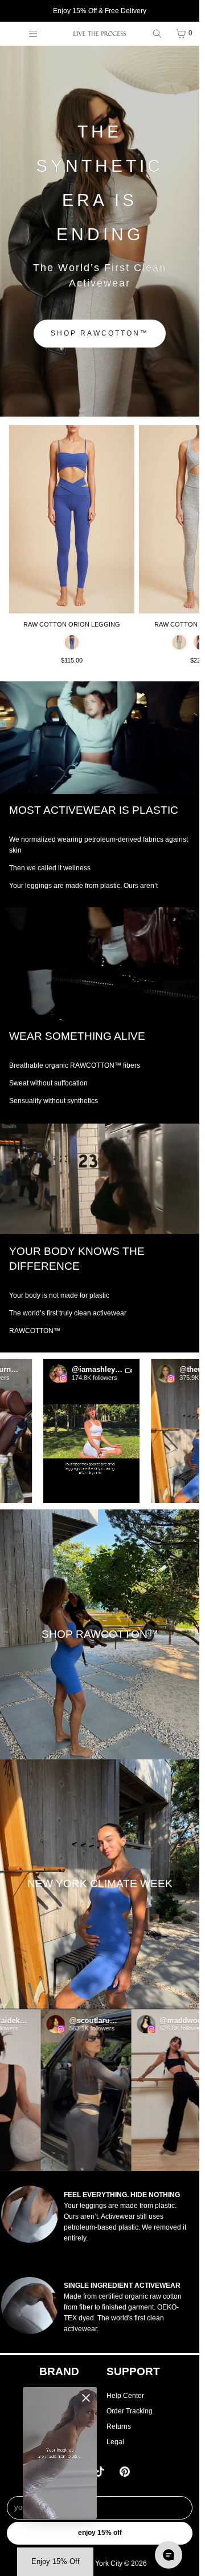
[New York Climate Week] (100, 1884)
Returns (119, 2426)
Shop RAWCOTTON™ (100, 333)
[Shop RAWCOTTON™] (100, 1634)
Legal (115, 2442)
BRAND (59, 2371)
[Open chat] (169, 2555)
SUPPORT (133, 2371)
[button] (74, 1431)
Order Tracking (130, 2411)
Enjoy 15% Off (100, 2533)
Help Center (125, 2396)
